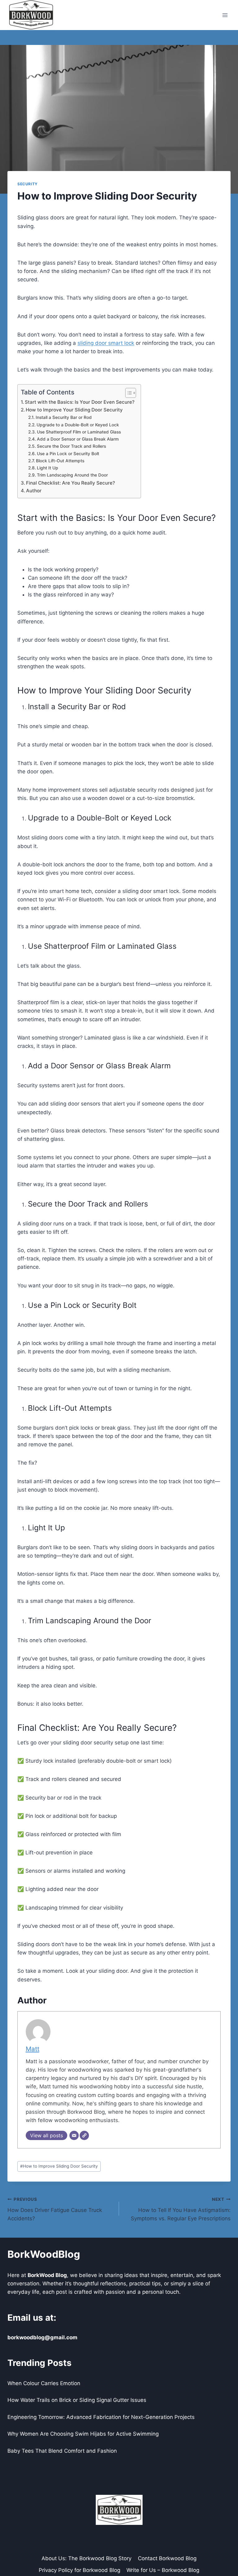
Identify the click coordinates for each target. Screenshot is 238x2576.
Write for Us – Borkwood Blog (163, 2570)
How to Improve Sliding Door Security (59, 2166)
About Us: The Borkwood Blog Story (86, 2558)
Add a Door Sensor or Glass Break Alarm (78, 439)
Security (28, 184)
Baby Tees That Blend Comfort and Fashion (62, 2451)
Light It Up (48, 468)
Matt (33, 2049)
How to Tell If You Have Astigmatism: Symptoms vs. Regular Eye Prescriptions (181, 2209)
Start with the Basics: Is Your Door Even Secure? (80, 402)
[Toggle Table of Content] (128, 393)
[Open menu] (225, 15)
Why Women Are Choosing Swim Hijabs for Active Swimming (83, 2434)
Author (34, 491)
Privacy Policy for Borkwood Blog (79, 2570)
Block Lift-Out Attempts (60, 461)
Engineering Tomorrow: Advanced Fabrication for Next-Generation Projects (101, 2417)
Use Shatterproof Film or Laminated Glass (79, 432)
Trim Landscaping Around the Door (72, 475)
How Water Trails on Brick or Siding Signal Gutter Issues (77, 2400)
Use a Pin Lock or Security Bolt (68, 454)
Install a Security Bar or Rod (64, 417)
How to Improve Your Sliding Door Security (74, 410)
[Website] (84, 2135)
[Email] (74, 2135)
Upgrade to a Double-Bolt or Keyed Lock (78, 425)
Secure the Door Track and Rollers (71, 446)
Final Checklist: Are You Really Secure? (71, 483)
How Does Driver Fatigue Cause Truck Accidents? (55, 2209)
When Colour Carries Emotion (44, 2383)
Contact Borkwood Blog (167, 2558)
